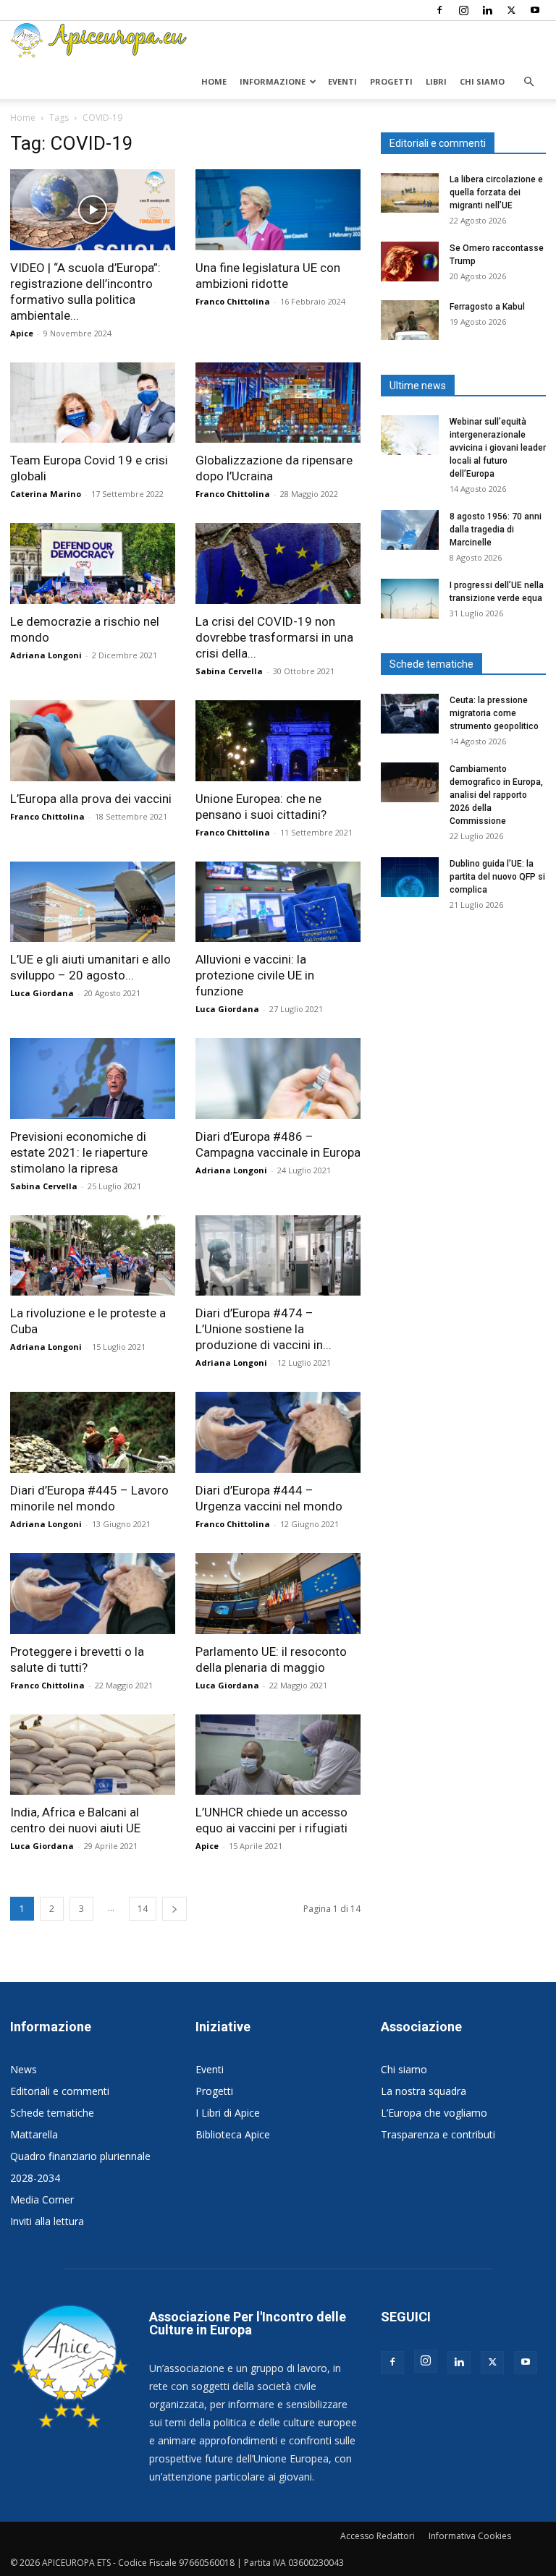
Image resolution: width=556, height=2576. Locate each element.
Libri (436, 81)
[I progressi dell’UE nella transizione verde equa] (410, 599)
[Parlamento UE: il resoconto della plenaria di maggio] (278, 1594)
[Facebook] (439, 10)
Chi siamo (482, 81)
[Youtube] (535, 10)
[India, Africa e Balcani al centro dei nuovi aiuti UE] (93, 1755)
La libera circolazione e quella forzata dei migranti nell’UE (496, 192)
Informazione (273, 81)
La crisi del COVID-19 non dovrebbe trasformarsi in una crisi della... (274, 637)
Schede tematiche (52, 2113)
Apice (22, 333)
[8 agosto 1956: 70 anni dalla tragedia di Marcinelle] (410, 530)
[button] (528, 82)
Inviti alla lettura (47, 2221)
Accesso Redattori (378, 2536)
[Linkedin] (487, 10)
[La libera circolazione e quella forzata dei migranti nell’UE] (410, 193)
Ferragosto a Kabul (487, 307)
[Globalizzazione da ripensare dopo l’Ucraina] (278, 403)
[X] (511, 10)
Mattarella (34, 2134)
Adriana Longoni (46, 655)
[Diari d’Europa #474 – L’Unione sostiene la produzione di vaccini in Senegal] (278, 1256)
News (24, 2069)
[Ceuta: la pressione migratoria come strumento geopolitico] (410, 714)
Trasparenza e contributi (438, 2134)
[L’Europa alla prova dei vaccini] (93, 741)
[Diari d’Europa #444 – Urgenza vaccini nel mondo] (278, 1432)
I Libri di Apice (228, 2113)
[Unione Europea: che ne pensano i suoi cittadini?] (278, 741)
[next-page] (174, 1909)
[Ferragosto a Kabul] (410, 320)
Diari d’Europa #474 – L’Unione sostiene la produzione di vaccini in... (264, 1329)
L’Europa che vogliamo (434, 2113)
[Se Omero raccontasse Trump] (410, 262)
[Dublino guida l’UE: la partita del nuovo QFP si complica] (410, 877)
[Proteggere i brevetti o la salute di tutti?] (93, 1594)
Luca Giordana (42, 993)
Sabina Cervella (229, 671)
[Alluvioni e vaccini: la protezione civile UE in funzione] (278, 902)
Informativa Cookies (470, 2536)
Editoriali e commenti (60, 2091)
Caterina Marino (46, 494)
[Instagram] (463, 10)
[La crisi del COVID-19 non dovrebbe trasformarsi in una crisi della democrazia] (278, 564)
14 (143, 1909)
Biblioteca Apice (233, 2134)
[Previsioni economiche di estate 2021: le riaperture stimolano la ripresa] (93, 1079)
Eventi (342, 81)
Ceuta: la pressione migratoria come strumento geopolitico (495, 713)
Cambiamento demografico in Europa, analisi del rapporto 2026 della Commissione (496, 795)
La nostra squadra (424, 2091)
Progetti (391, 81)
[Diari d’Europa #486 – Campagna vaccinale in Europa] (278, 1079)
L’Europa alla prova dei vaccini (91, 799)
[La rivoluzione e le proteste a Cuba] (93, 1256)
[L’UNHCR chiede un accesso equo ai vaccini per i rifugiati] (278, 1755)
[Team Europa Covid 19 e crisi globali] (93, 403)
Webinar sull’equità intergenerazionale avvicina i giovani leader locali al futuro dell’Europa (498, 448)
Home (214, 81)
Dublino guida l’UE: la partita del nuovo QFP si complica (497, 877)
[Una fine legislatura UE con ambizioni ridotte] (278, 210)
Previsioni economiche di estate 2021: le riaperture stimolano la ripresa (79, 1152)
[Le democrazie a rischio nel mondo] (93, 564)
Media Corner (42, 2199)
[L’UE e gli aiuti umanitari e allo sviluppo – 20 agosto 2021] (93, 902)
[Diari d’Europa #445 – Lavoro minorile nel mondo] (93, 1432)
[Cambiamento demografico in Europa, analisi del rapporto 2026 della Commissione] (410, 782)
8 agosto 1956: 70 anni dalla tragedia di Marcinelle (496, 530)
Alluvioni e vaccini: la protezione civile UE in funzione (255, 975)
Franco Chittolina (233, 301)
